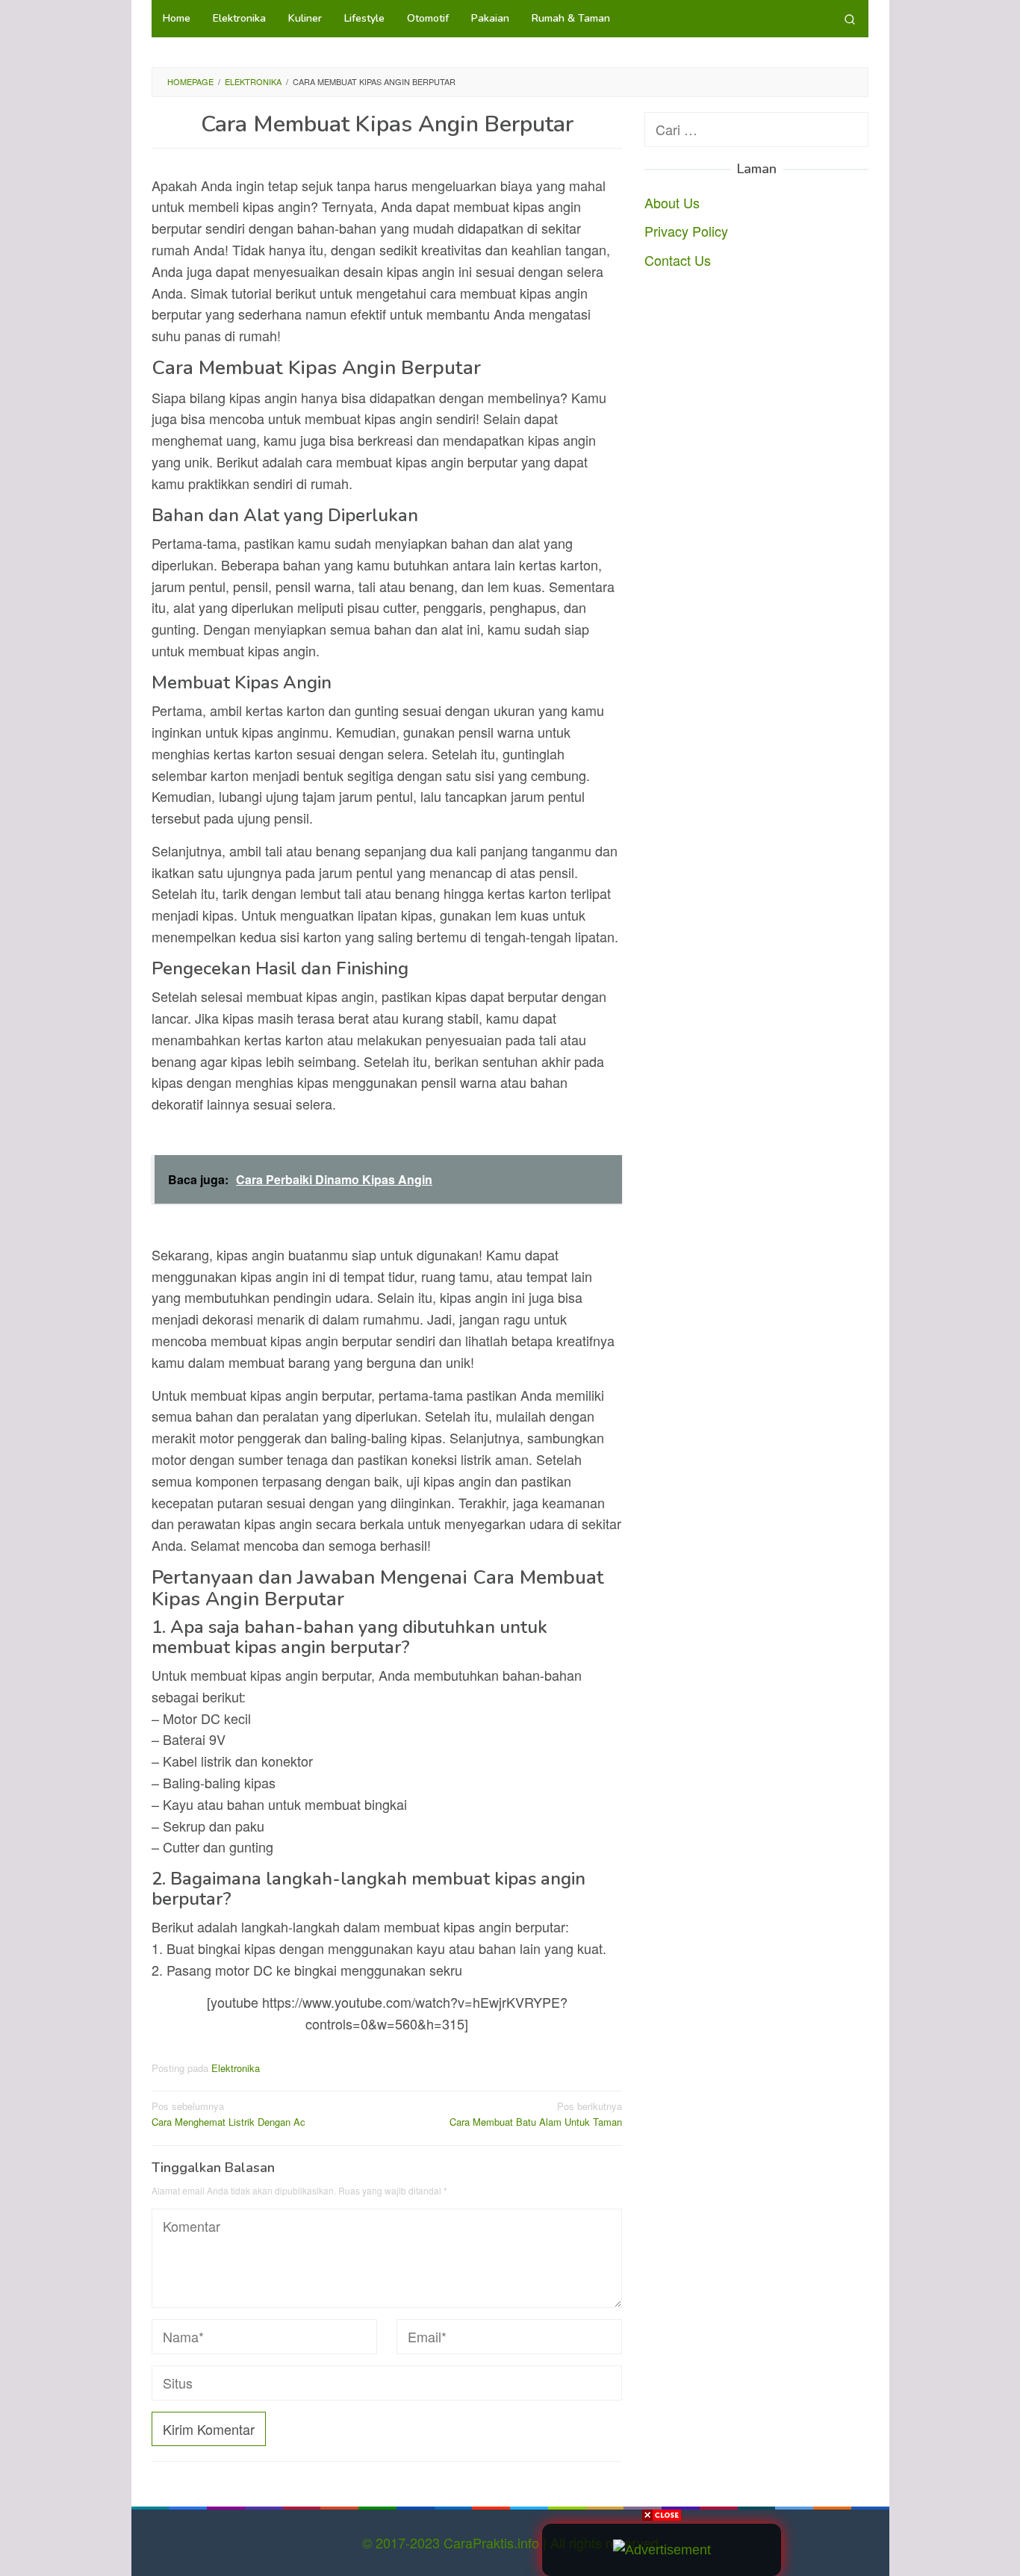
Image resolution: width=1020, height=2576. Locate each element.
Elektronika (236, 2068)
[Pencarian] (850, 19)
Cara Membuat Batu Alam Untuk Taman (536, 2114)
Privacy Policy (686, 231)
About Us (672, 202)
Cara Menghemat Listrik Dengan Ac (228, 2114)
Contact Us (678, 260)
